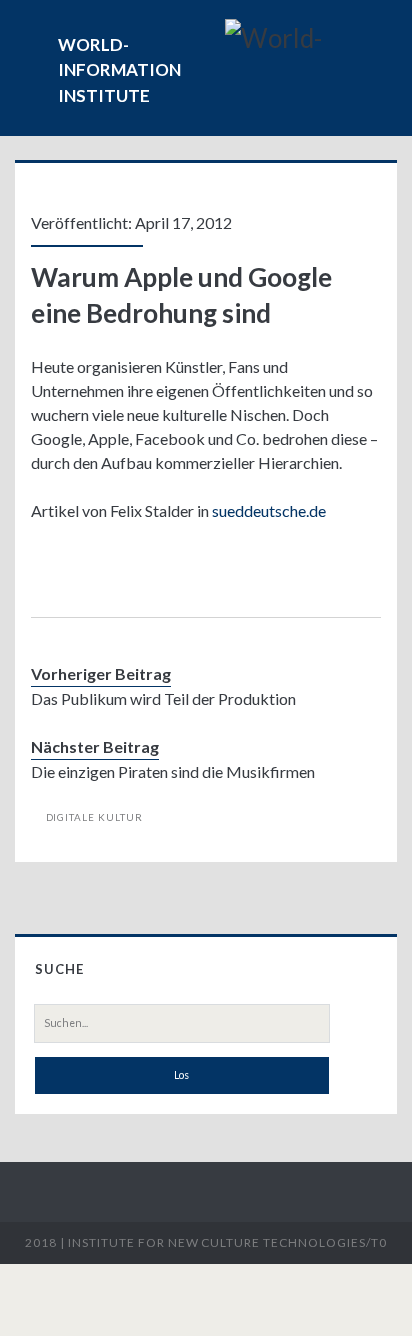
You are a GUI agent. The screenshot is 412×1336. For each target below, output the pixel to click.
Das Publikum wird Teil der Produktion (163, 698)
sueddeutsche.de (269, 510)
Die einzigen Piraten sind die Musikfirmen (173, 771)
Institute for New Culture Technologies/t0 (227, 1242)
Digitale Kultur (95, 817)
